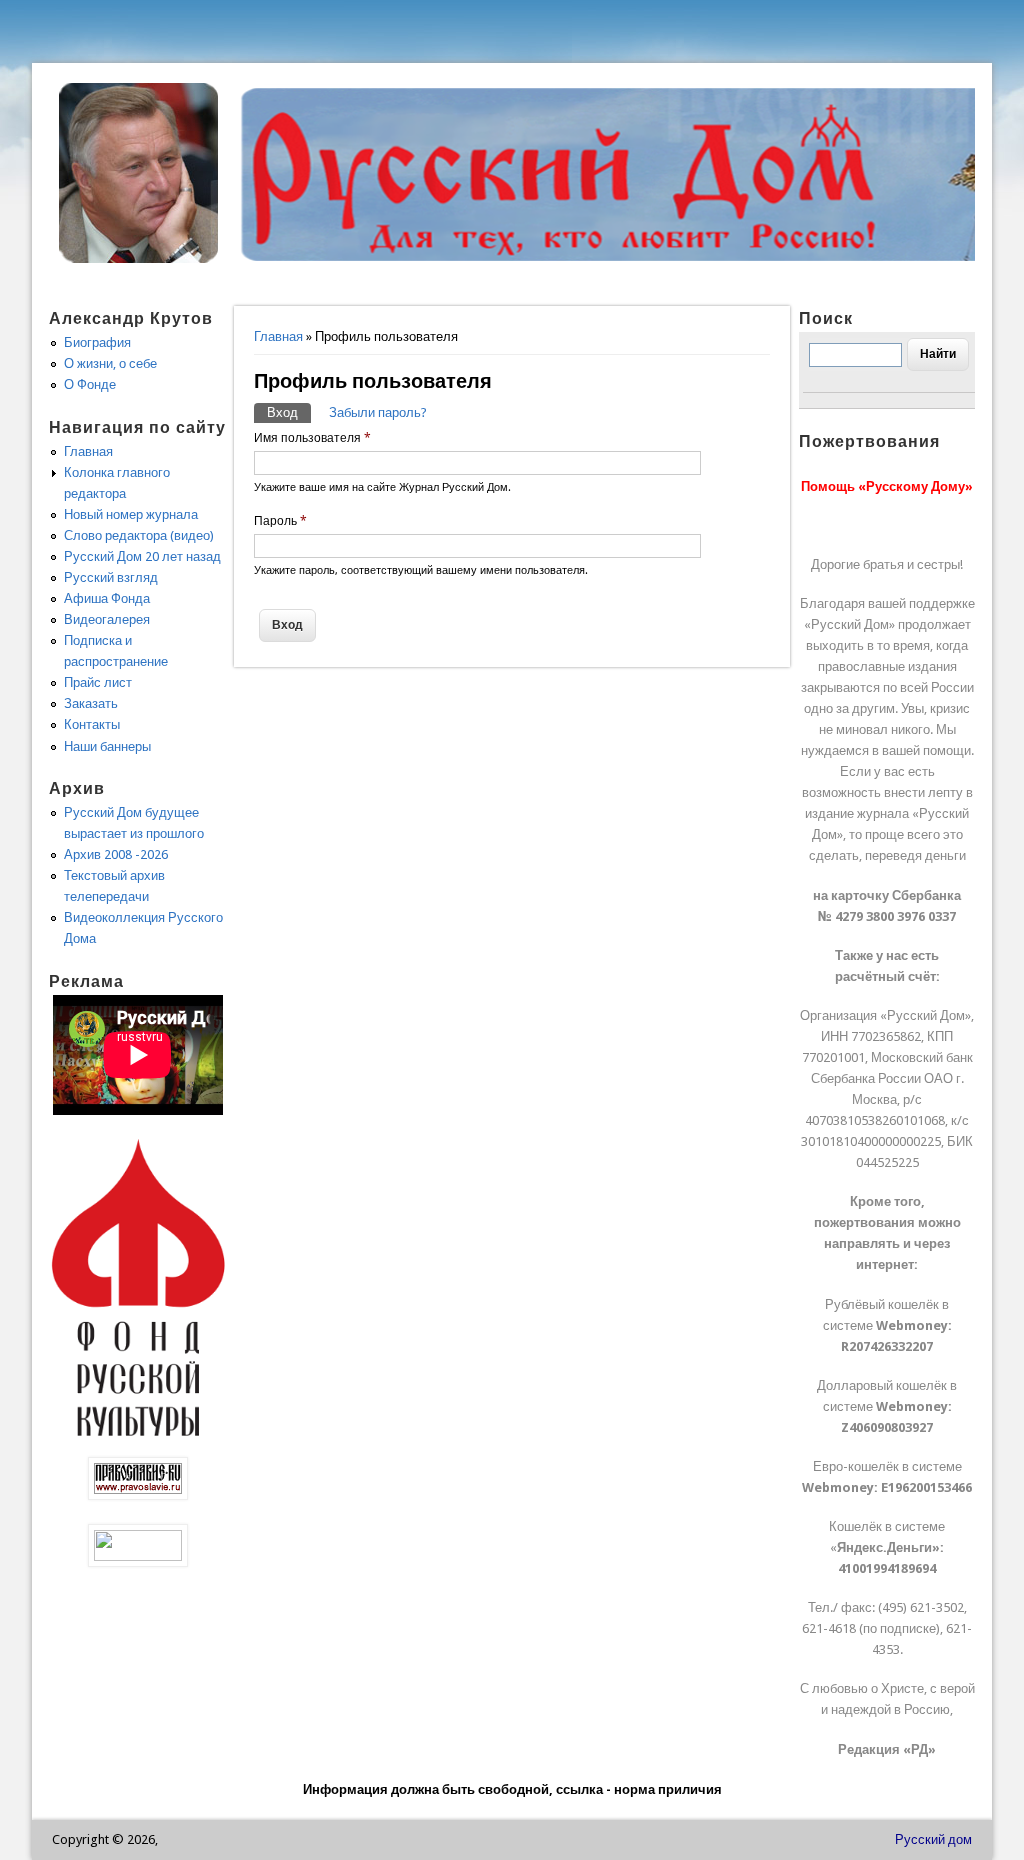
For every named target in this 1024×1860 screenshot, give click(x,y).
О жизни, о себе (110, 363)
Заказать (91, 703)
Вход (289, 412)
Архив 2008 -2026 (116, 854)
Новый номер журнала (131, 514)
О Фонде (90, 384)
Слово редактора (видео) (139, 535)
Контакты (92, 724)
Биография (97, 342)
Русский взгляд (111, 577)
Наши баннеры (107, 746)
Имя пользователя (312, 438)
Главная (278, 336)
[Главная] (139, 258)
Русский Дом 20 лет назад (142, 556)
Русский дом (933, 1839)
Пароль (280, 521)
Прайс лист (98, 682)
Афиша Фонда (107, 598)
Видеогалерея (107, 619)
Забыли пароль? (378, 412)
